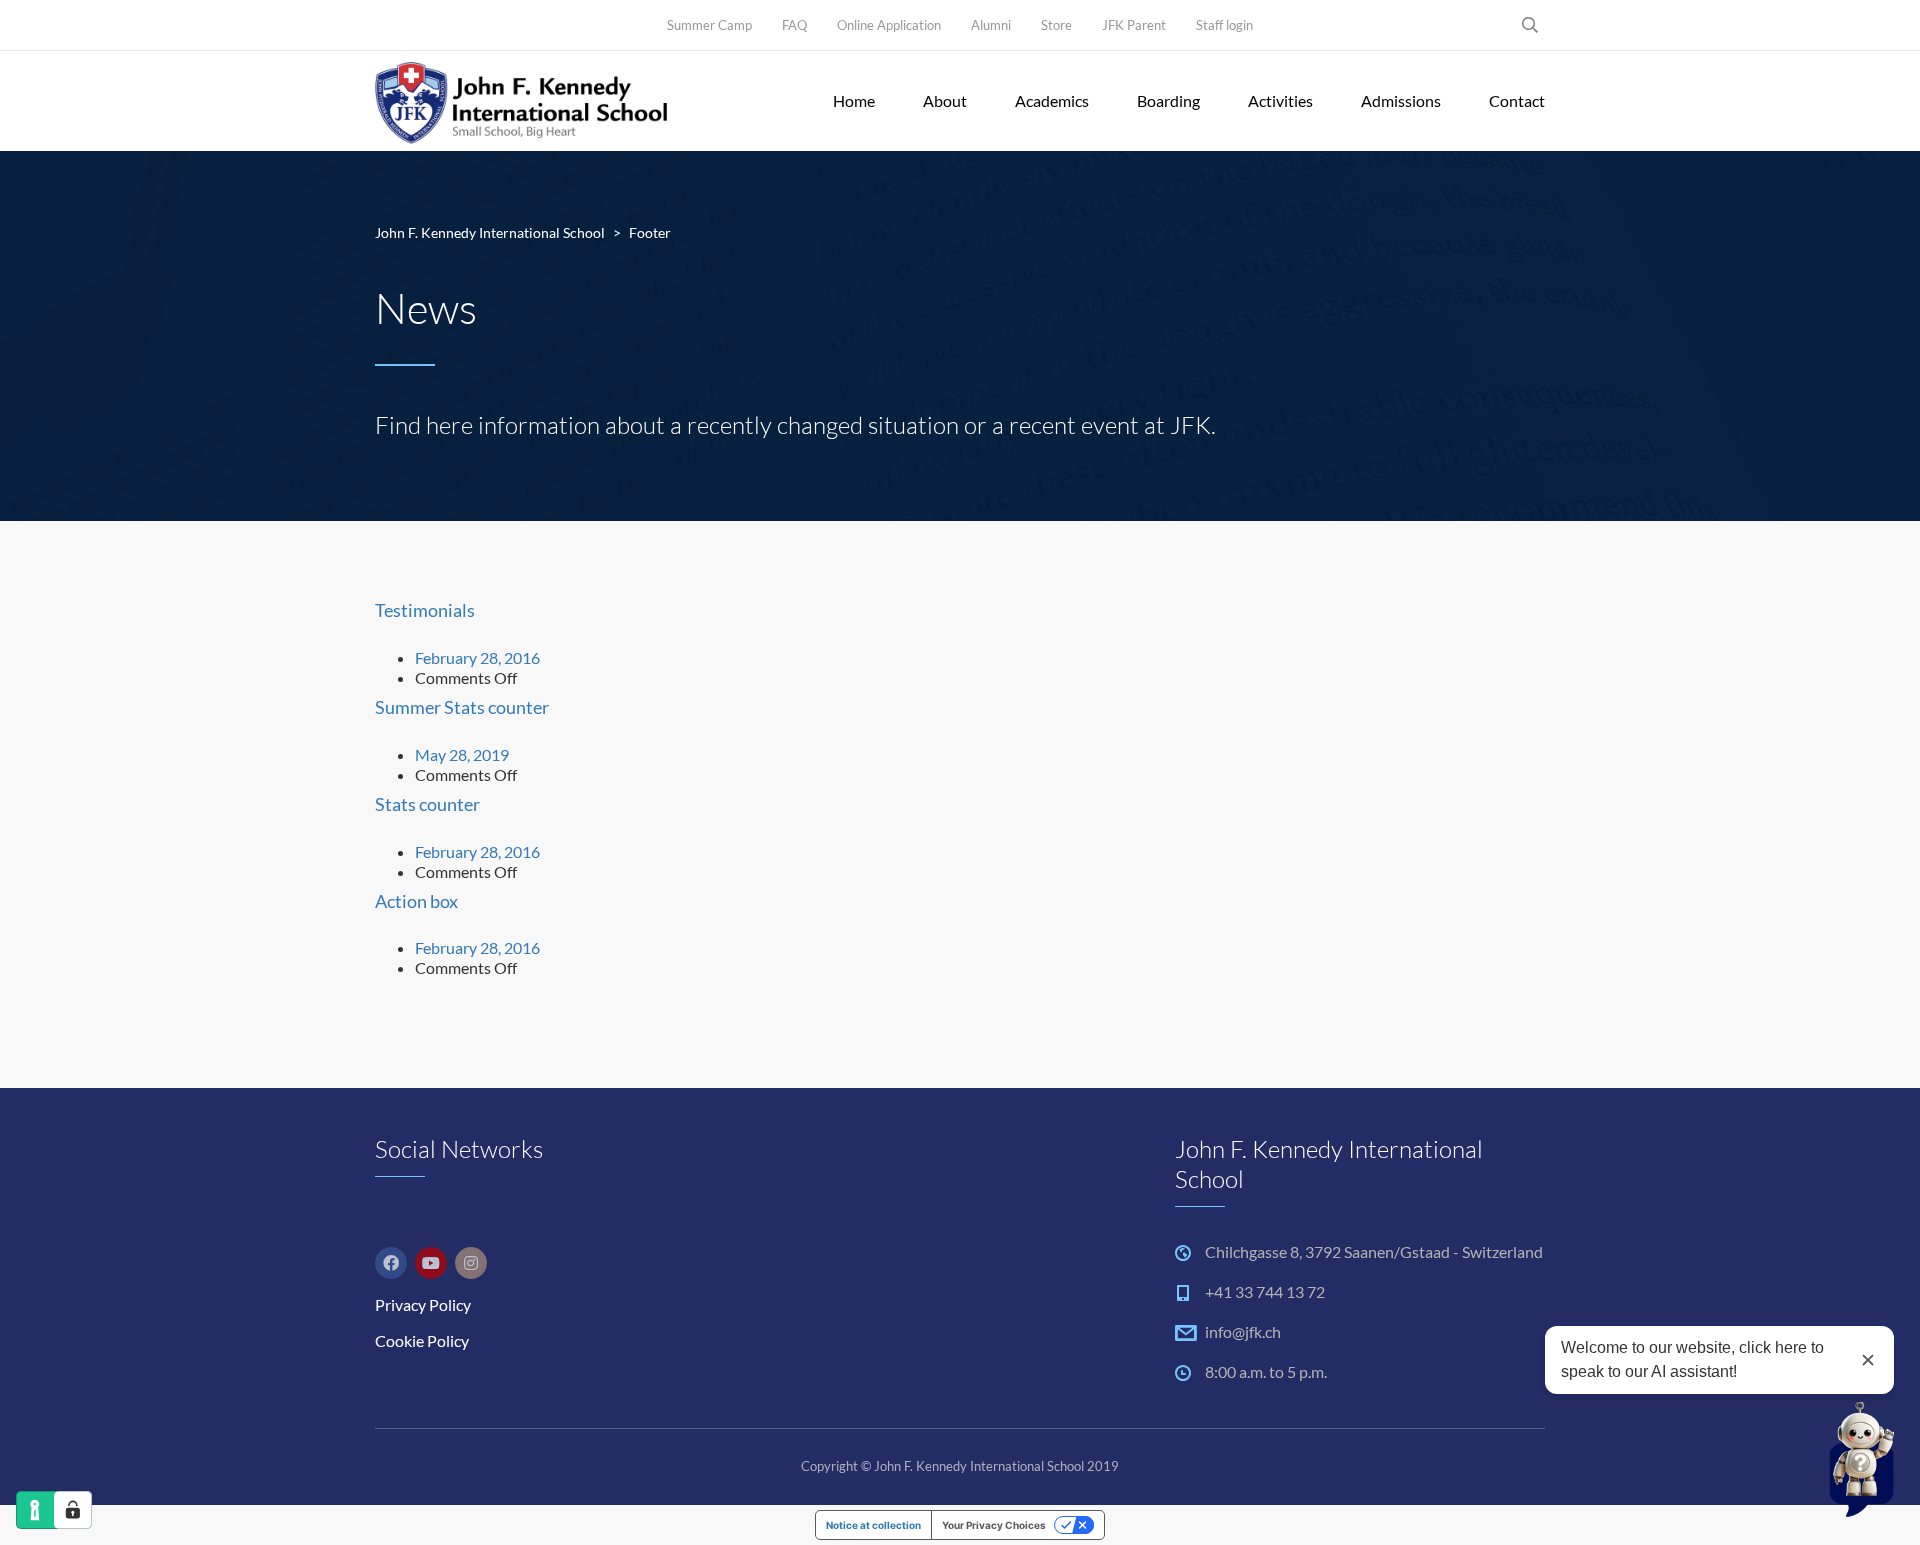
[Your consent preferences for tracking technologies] (73, 1510)
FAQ (794, 25)
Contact (1517, 100)
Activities (1280, 100)
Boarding (1168, 100)
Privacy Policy (423, 1304)
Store (1056, 25)
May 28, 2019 (462, 754)
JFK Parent (1134, 25)
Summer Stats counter (462, 707)
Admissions (1401, 100)
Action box (416, 901)
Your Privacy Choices (994, 1525)
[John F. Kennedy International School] (521, 101)
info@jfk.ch (1243, 1331)
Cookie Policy (422, 1340)
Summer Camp (709, 25)
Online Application (889, 25)
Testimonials (425, 610)
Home (854, 100)
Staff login (1224, 25)
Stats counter (427, 804)
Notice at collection (873, 1525)
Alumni (991, 25)
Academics (1052, 100)
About (945, 100)
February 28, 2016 (477, 657)
